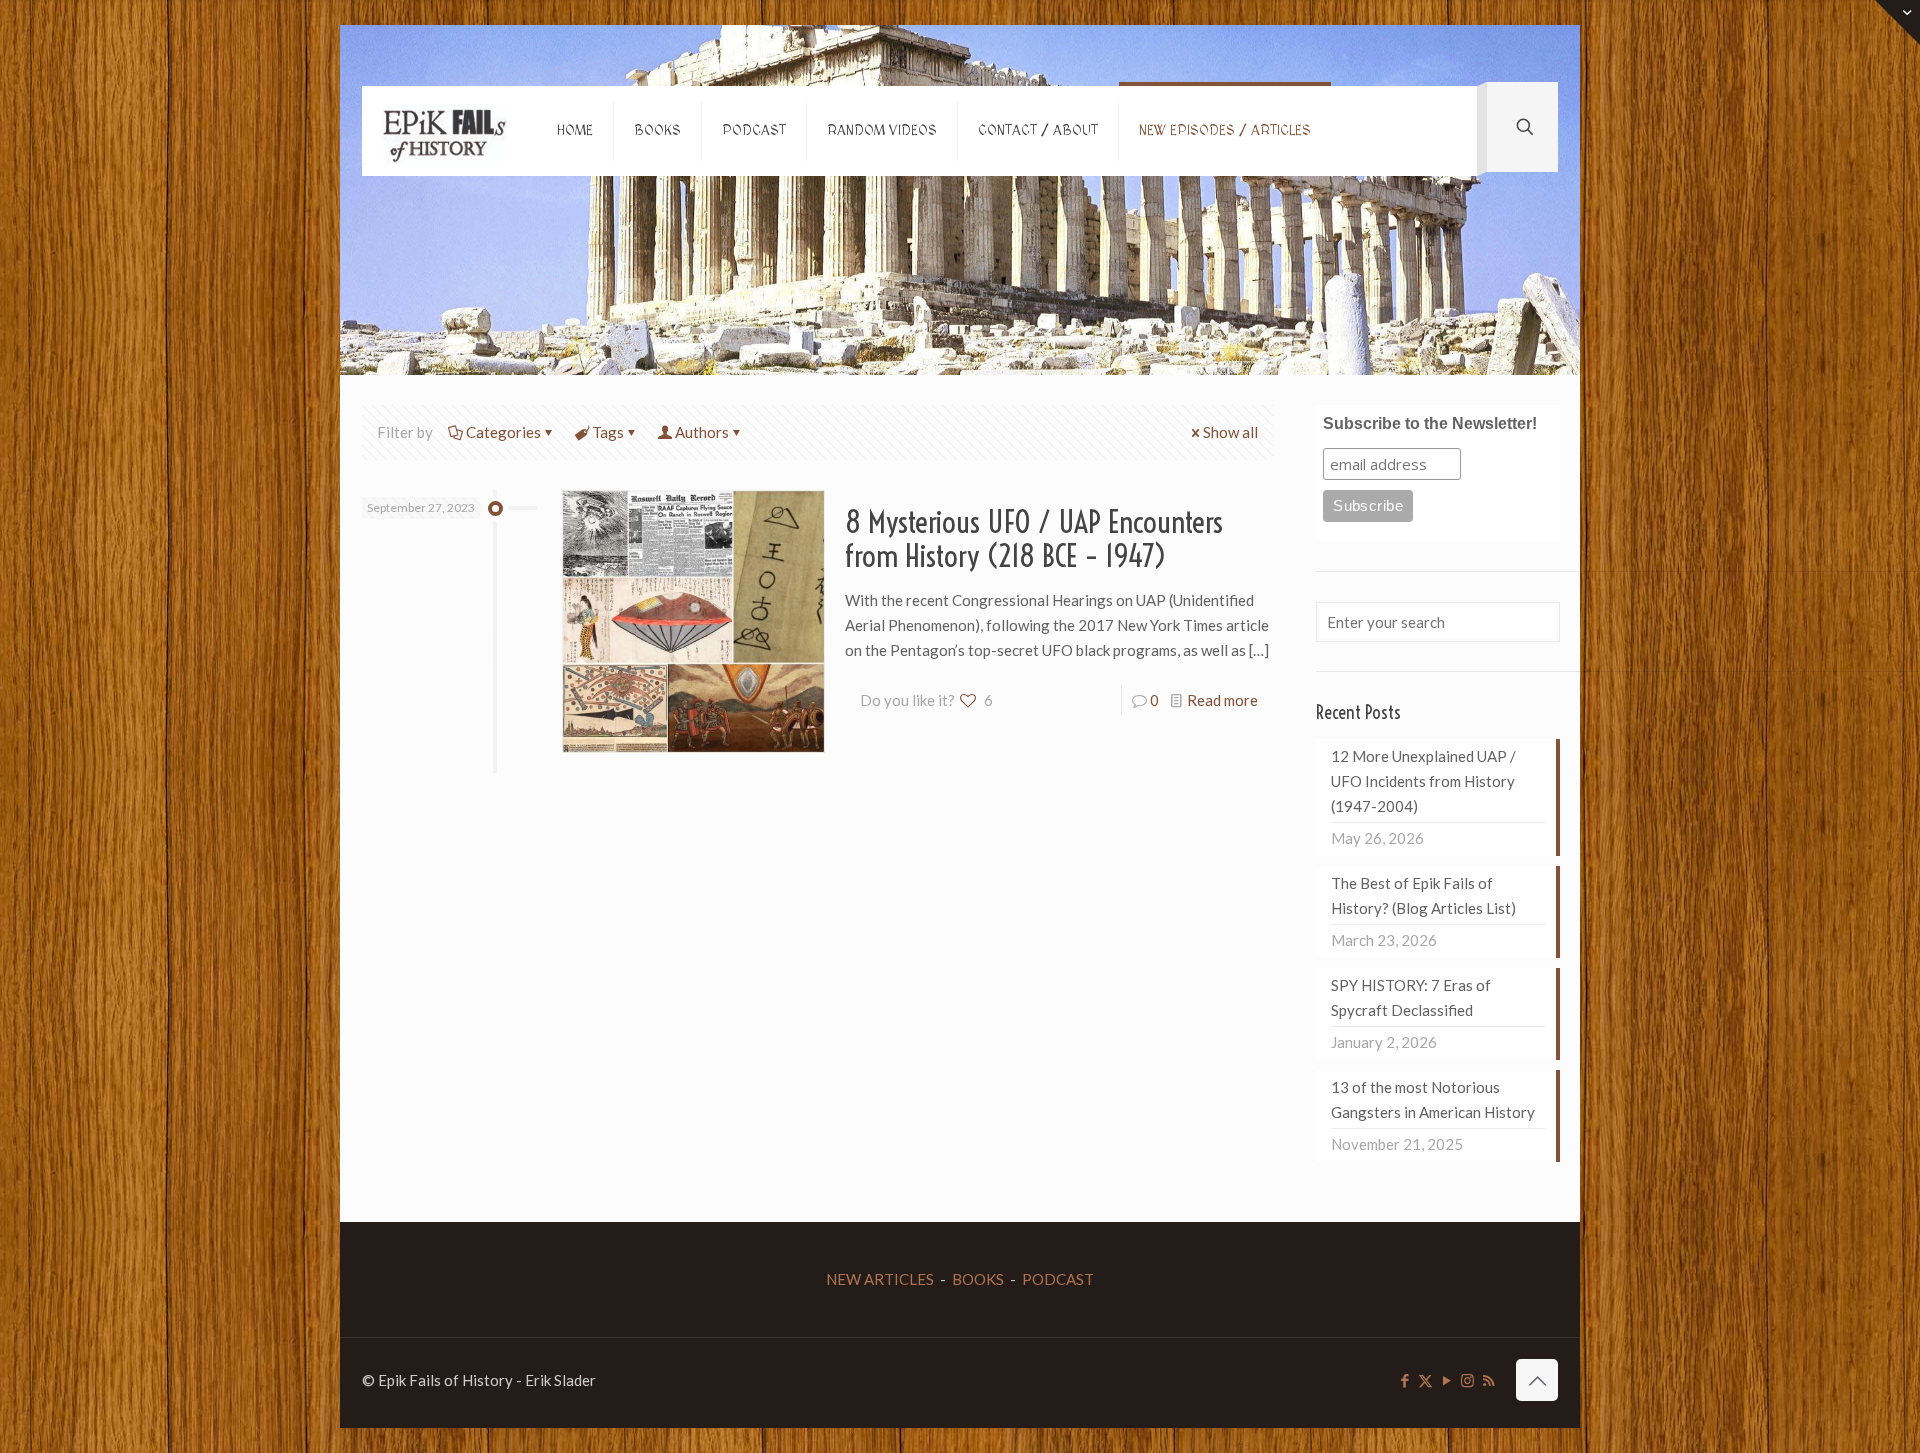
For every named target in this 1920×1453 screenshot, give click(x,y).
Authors (702, 432)
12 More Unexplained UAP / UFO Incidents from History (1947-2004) (1423, 781)
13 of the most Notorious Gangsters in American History (1433, 1099)
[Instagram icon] (1467, 1380)
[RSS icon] (1488, 1380)
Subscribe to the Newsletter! (1430, 423)
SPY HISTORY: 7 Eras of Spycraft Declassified (1411, 997)
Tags (608, 432)
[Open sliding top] (1897, 22)
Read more (1222, 700)
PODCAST (1058, 1279)
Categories (503, 432)
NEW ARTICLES (880, 1279)
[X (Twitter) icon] (1425, 1380)
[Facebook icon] (1404, 1380)
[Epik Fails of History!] (444, 131)
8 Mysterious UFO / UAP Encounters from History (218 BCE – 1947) (1034, 539)
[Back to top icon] (1537, 1380)
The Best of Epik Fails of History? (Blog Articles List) (1423, 895)
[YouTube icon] (1446, 1380)
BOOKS (978, 1279)
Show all (1230, 432)
